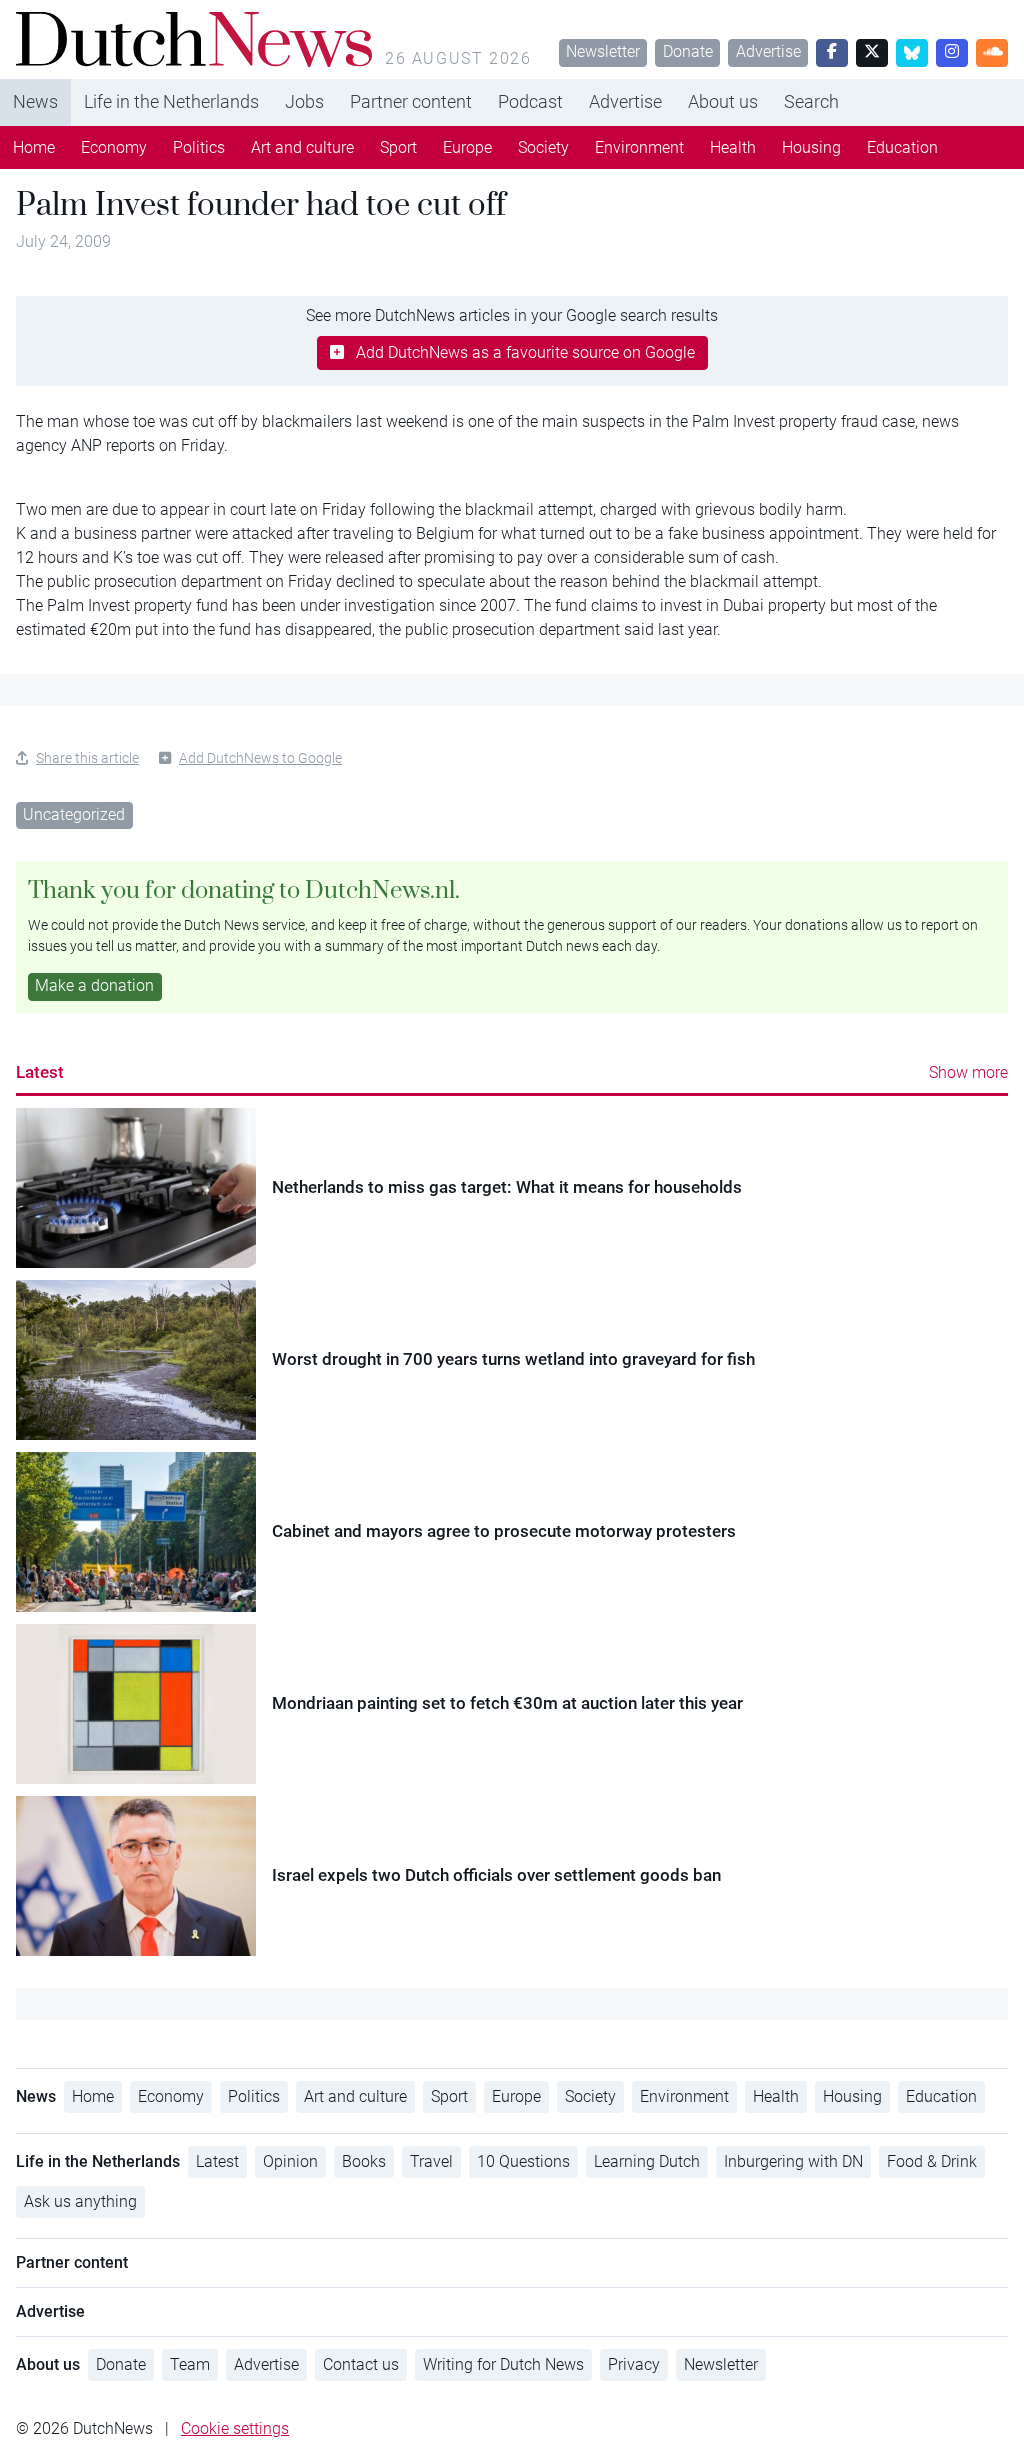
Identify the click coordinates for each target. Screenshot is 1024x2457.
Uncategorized (74, 814)
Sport (398, 147)
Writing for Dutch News (503, 2364)
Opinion (290, 2161)
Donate (688, 51)
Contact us (361, 2364)
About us (723, 101)
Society (543, 147)
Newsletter (603, 51)
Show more (968, 1072)
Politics (199, 147)
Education (902, 147)
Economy (114, 147)
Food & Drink (932, 2161)
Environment (639, 147)
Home (34, 147)
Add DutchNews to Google (260, 758)
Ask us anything (80, 2201)
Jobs (304, 101)
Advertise (768, 51)
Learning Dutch (647, 2161)
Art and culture (302, 147)
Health (733, 147)
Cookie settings (235, 2428)
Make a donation (94, 985)
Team (190, 2364)
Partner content (411, 101)
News (35, 101)
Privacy (634, 2364)
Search (811, 101)
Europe (467, 147)
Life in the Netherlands (171, 101)
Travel (431, 2161)
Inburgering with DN (793, 2161)
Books (364, 2161)
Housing (811, 147)
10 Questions (523, 2161)
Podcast (530, 101)
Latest (40, 1072)
